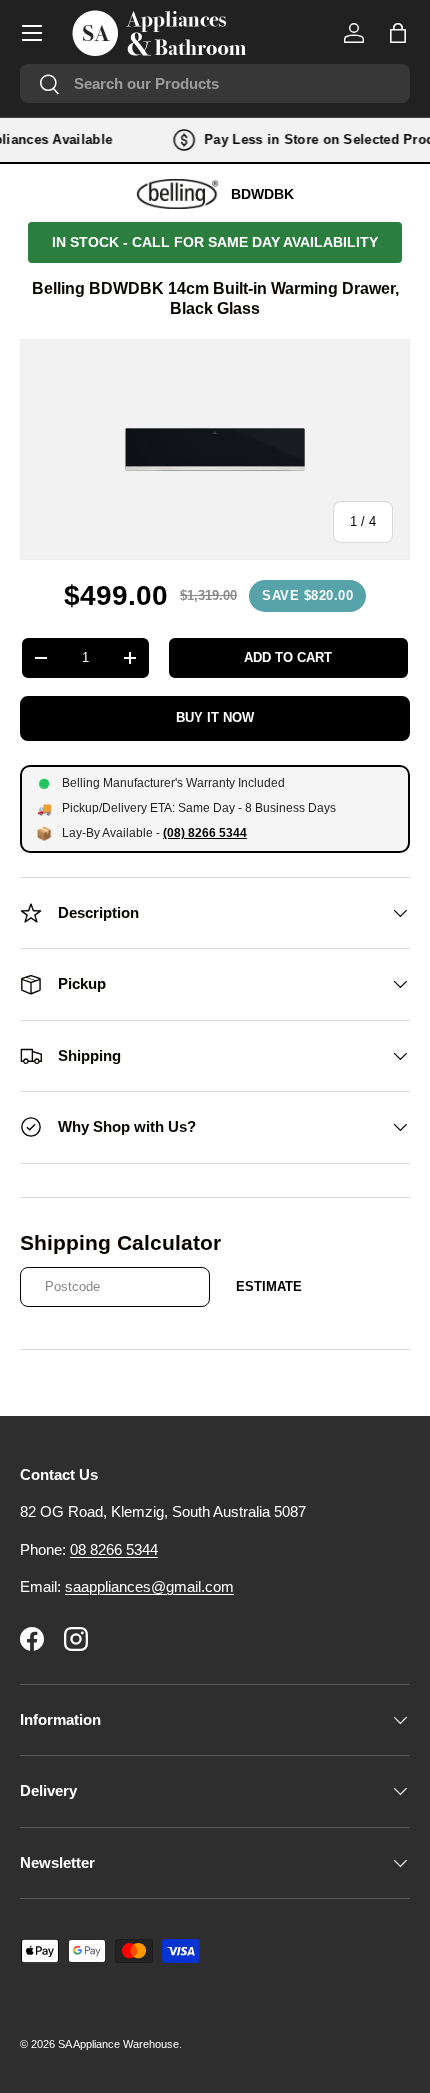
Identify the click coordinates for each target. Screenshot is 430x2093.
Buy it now (215, 717)
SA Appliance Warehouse (118, 2044)
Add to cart (288, 657)
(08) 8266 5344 (205, 833)
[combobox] (215, 83)
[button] (398, 33)
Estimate (269, 1286)
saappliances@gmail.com (149, 1586)
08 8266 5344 (114, 1549)
